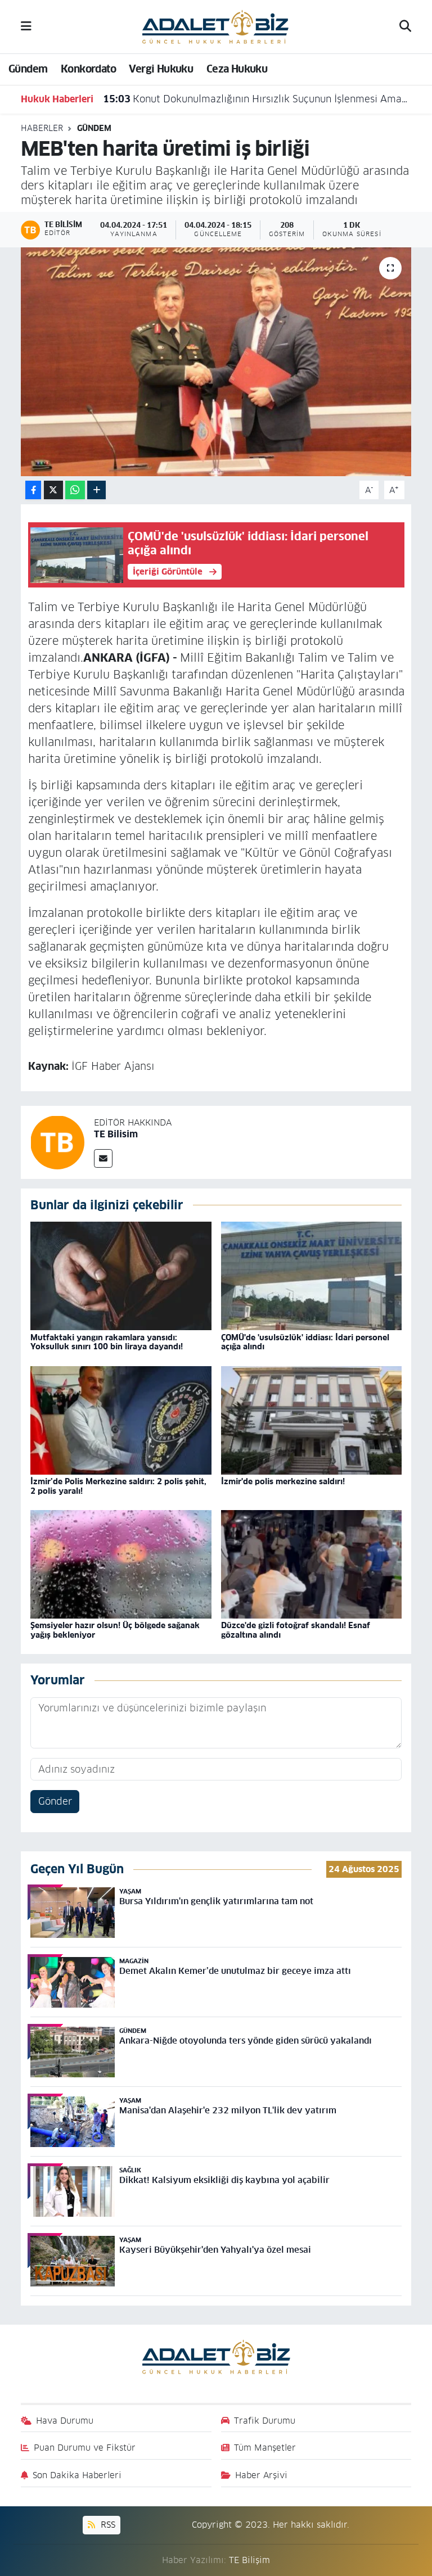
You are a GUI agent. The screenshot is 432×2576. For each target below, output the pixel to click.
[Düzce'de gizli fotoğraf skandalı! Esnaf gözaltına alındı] (312, 1564)
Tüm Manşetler (265, 2448)
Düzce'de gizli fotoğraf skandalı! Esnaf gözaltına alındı (296, 1630)
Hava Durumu (65, 2421)
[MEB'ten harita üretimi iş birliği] (216, 362)
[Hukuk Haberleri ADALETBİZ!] (215, 26)
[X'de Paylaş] (53, 490)
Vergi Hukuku (161, 69)
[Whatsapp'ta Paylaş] (75, 490)
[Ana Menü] (26, 26)
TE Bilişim (249, 2560)
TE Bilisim (116, 1134)
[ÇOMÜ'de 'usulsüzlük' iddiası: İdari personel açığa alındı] (312, 1276)
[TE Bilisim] (57, 1142)
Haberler (42, 128)
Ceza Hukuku (237, 69)
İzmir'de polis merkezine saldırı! (283, 1481)
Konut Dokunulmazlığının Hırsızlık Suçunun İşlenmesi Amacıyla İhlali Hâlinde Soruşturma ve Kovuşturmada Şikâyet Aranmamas (256, 99)
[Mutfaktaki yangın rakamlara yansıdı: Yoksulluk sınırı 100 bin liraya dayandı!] (121, 1276)
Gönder (55, 1801)
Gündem (28, 69)
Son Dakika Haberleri (77, 2475)
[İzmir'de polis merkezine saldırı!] (312, 1420)
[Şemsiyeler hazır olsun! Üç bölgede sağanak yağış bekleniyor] (121, 1564)
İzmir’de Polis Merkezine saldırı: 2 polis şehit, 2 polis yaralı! (118, 1486)
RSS (107, 2525)
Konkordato (88, 69)
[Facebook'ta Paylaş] (33, 490)
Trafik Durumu (265, 2421)
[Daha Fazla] (96, 490)
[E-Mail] (103, 1158)
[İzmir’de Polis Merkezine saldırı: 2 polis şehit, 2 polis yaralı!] (121, 1420)
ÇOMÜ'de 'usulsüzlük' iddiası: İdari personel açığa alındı (305, 1342)
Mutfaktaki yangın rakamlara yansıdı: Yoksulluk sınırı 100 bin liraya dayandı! (107, 1342)
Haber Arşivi (261, 2475)
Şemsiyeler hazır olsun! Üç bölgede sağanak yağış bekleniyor (115, 1630)
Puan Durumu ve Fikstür (85, 2448)
